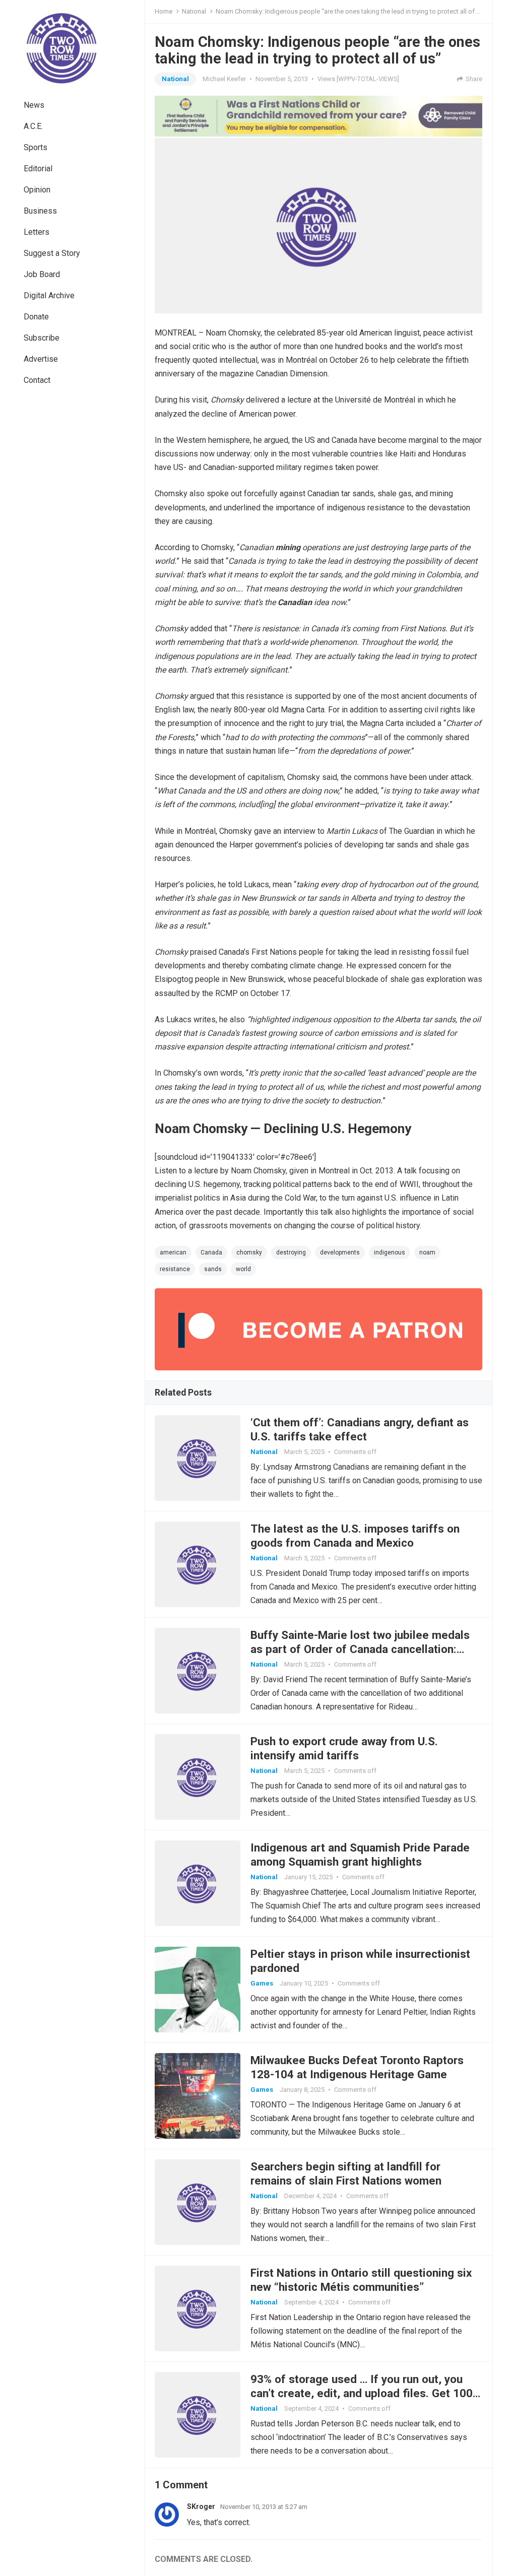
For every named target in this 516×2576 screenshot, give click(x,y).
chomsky (249, 1252)
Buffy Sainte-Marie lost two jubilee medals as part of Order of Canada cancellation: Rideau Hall (360, 1649)
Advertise (41, 359)
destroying (291, 1252)
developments (340, 1252)
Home (164, 11)
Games (262, 1983)
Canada (211, 1252)
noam (427, 1252)
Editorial (38, 169)
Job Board (42, 274)
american (173, 1252)
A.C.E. (33, 126)
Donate (36, 317)
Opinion (37, 190)
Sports (36, 147)
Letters (37, 232)
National (194, 11)
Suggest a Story (52, 253)
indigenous (390, 1252)
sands (213, 1269)
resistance (175, 1269)
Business (40, 211)
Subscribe (42, 338)
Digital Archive (49, 295)
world (243, 1269)
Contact (37, 380)
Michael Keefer (224, 79)
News (34, 105)
